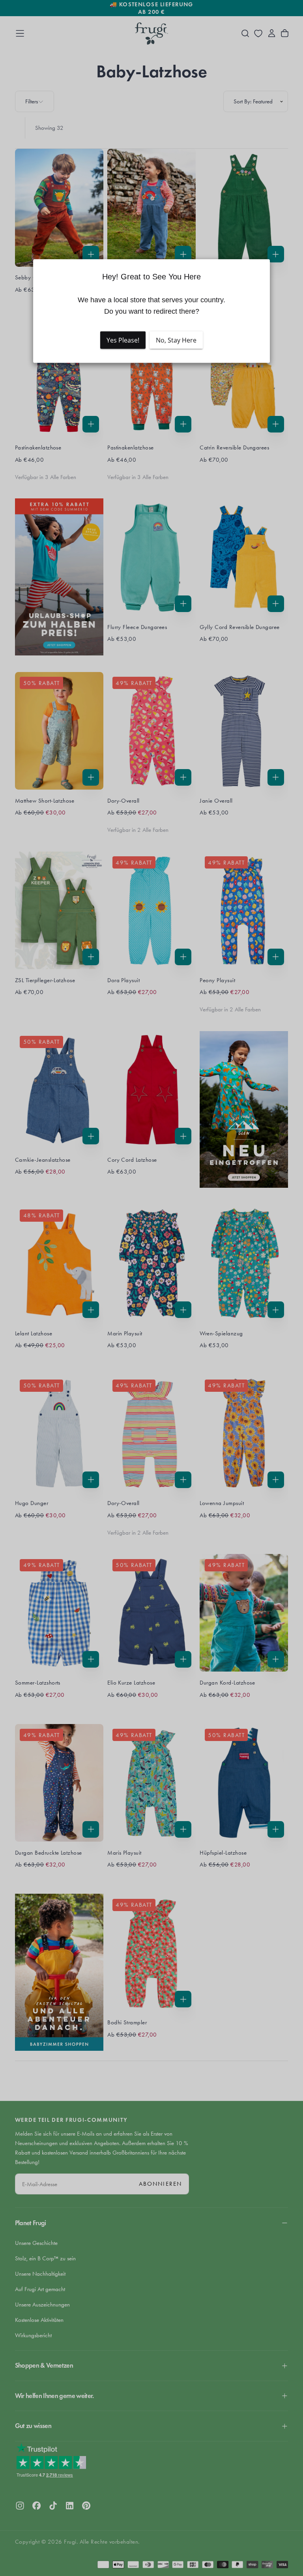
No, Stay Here (176, 340)
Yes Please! (123, 340)
